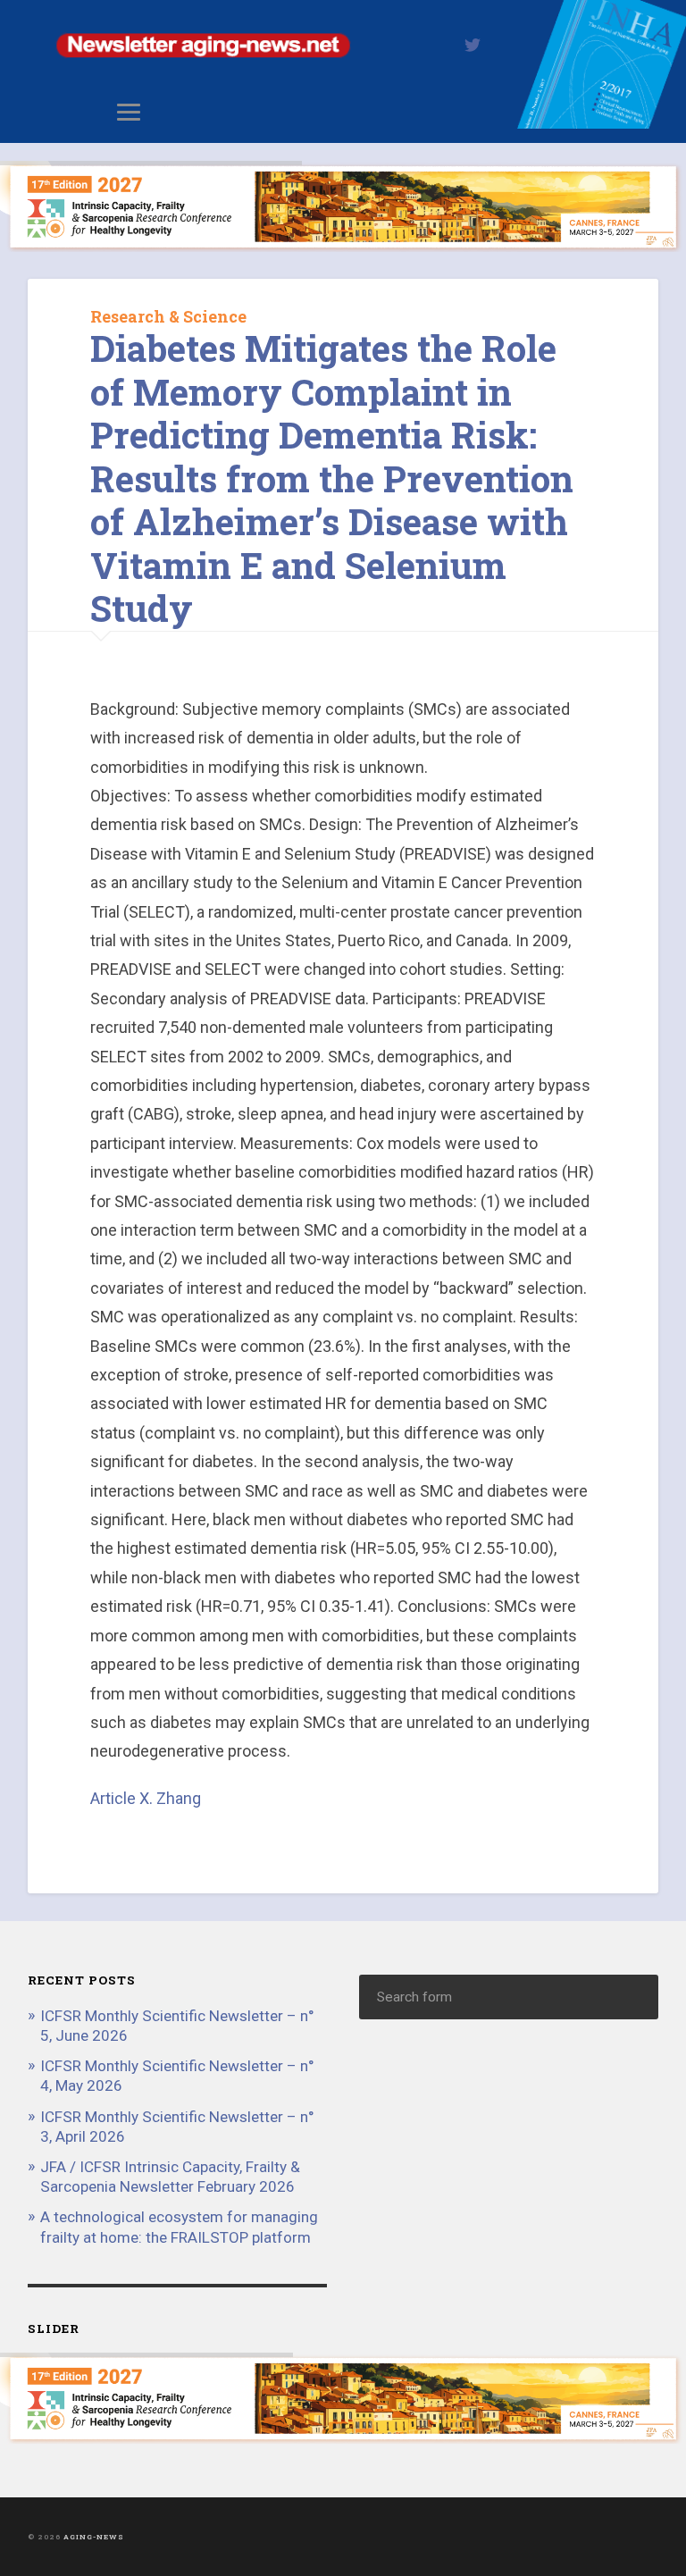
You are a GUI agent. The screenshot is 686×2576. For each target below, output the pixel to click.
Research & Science (168, 316)
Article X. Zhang (146, 1798)
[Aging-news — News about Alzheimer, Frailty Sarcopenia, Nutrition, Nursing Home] (343, 123)
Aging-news (94, 2537)
